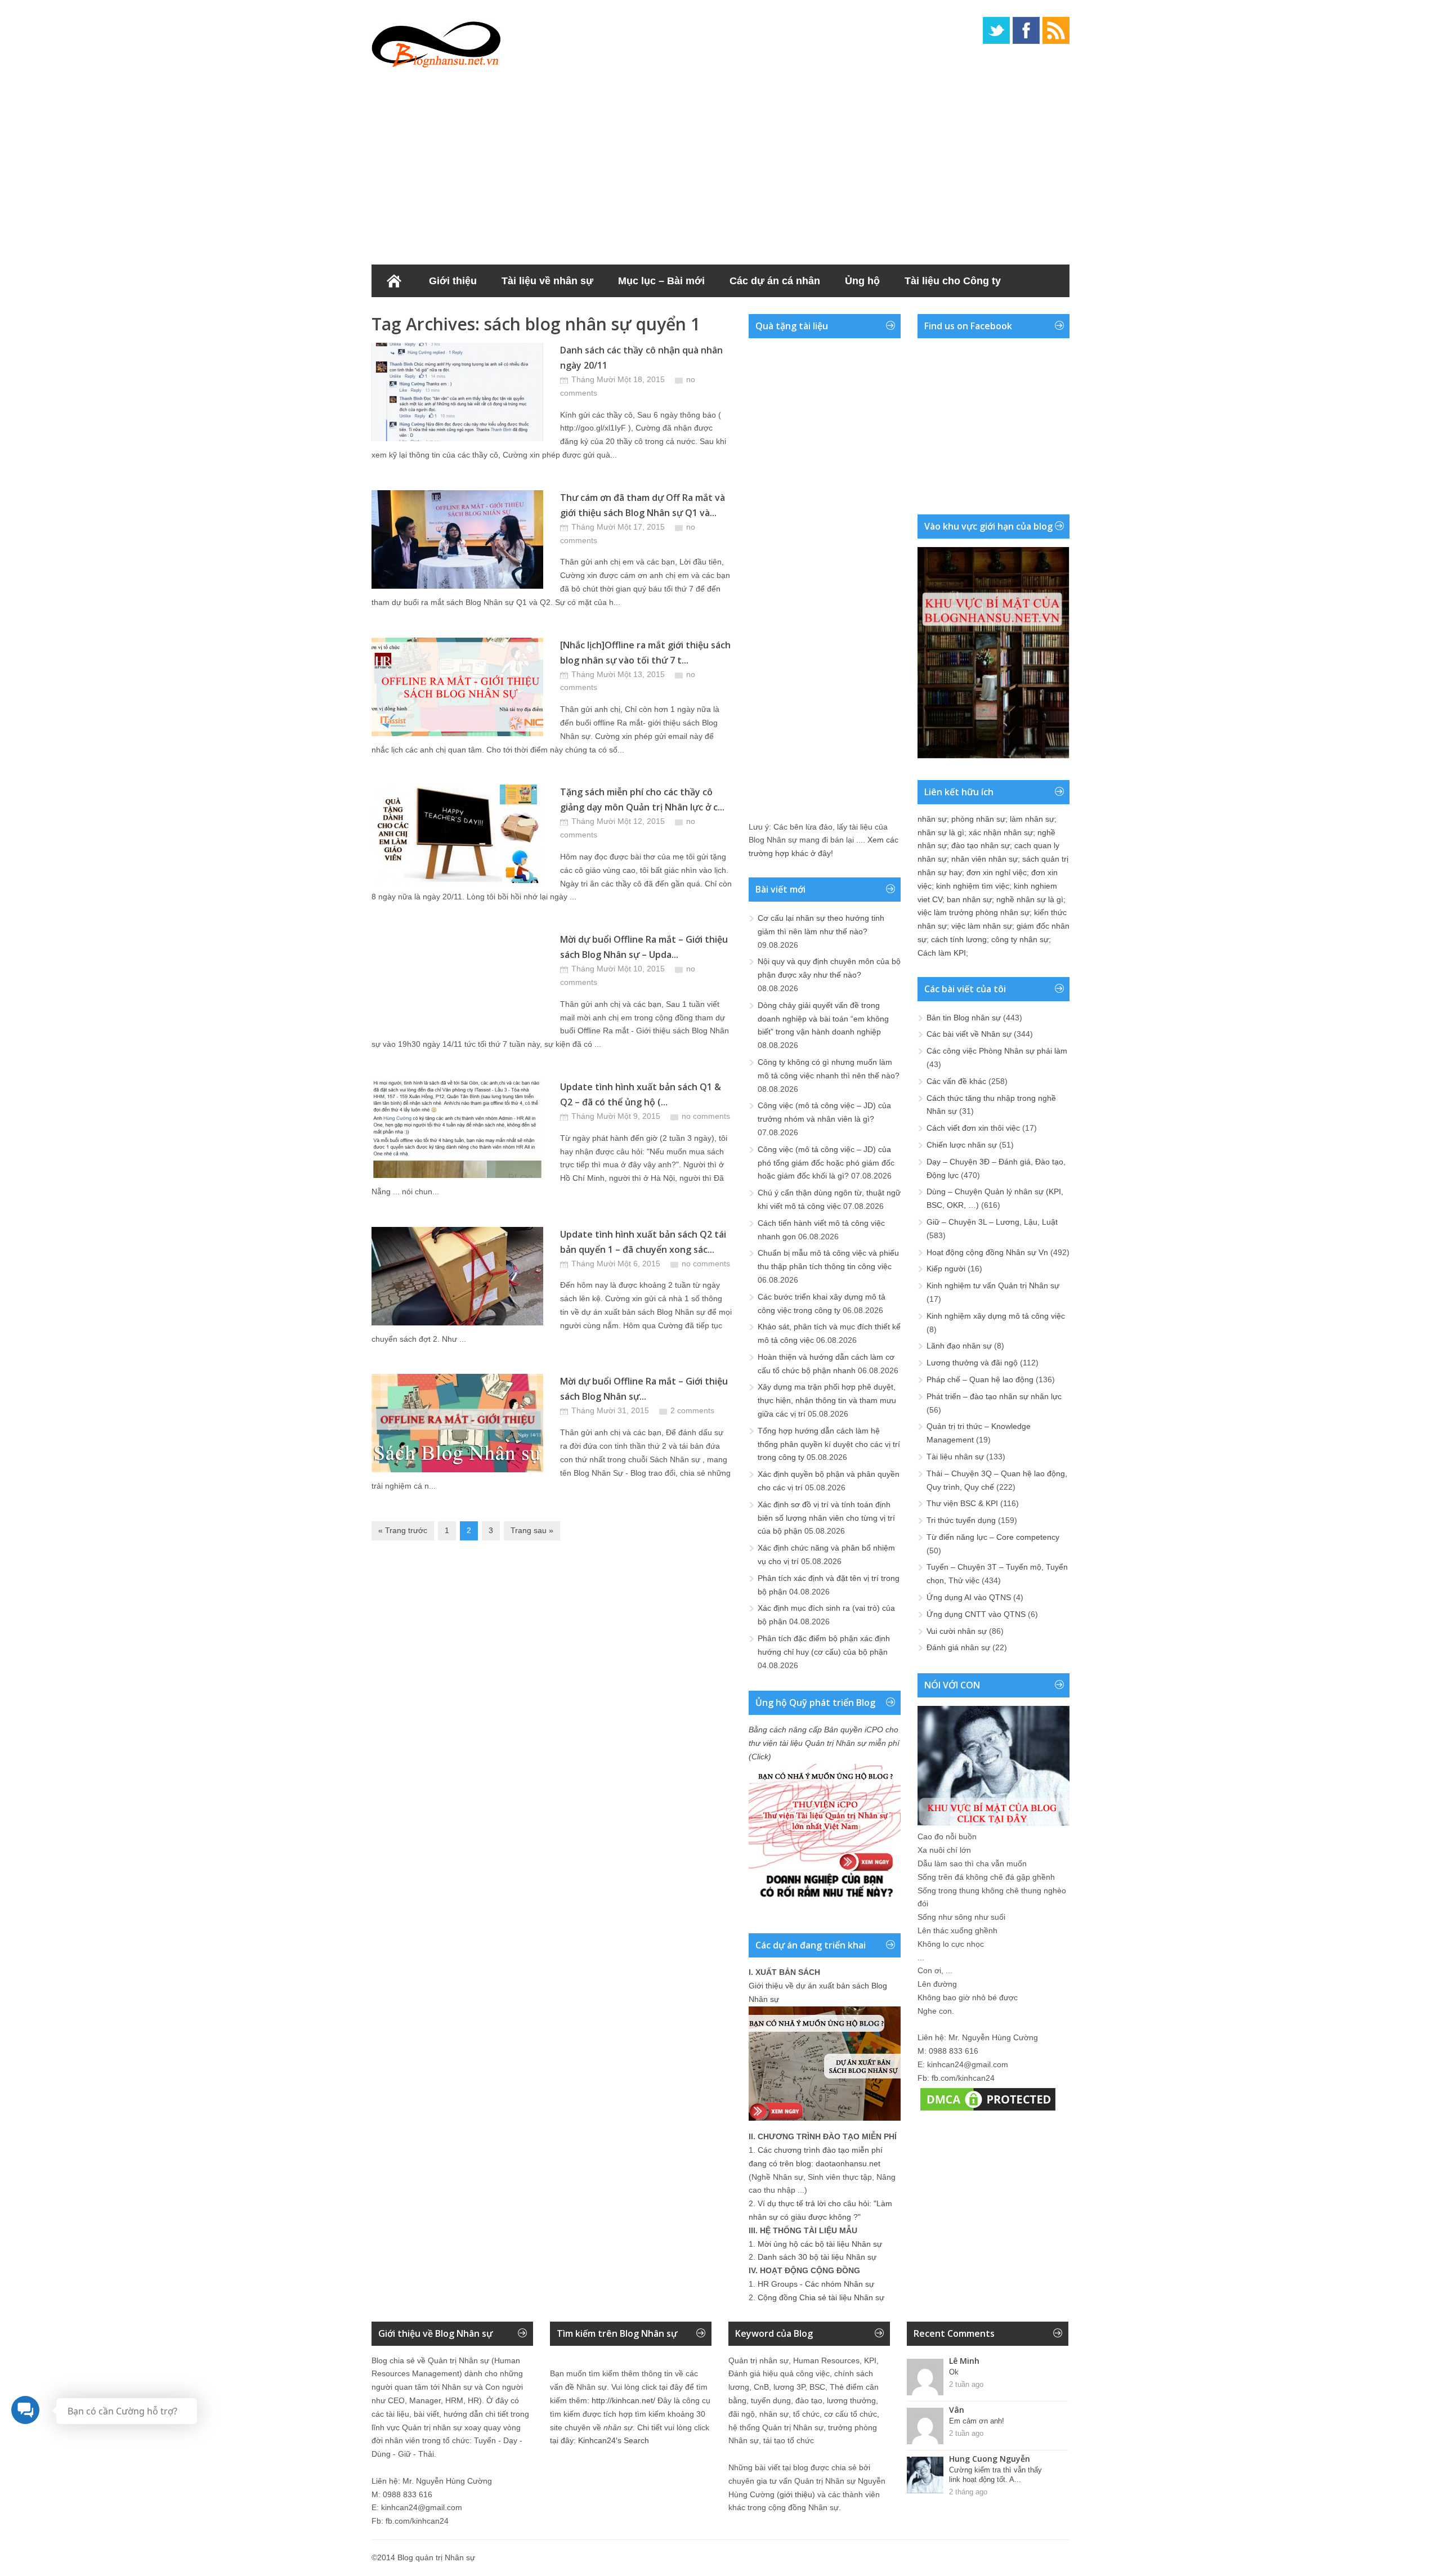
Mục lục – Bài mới (661, 281)
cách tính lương (959, 939)
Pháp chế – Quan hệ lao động (980, 1379)
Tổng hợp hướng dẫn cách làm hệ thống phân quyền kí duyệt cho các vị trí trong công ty (829, 1444)
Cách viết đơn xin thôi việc (973, 1128)
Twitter (996, 30)
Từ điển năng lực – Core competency (993, 1537)
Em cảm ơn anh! (977, 2421)
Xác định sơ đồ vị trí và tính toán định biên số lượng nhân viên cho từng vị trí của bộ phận (826, 1518)
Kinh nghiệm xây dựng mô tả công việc (996, 1316)
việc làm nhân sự (982, 926)
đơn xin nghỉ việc (997, 872)
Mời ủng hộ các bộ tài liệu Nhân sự (820, 2244)
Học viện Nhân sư (427, 313)
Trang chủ (394, 281)
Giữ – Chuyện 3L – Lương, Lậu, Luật (992, 1222)
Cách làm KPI (942, 953)
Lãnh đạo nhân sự (959, 1346)
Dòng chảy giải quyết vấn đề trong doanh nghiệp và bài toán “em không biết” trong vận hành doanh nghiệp (823, 1019)
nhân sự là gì (941, 832)
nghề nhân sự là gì (1030, 899)
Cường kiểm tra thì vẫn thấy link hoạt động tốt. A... (995, 2475)
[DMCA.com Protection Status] (988, 2111)
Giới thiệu (453, 281)
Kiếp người (946, 1269)
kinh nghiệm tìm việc (973, 886)
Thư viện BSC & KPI (962, 1503)
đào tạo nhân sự (981, 845)
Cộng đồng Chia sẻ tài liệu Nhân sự (821, 2297)
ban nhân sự (969, 899)
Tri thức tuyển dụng (961, 1520)
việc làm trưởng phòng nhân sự (974, 912)
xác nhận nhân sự (1001, 832)
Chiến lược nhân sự (962, 1145)
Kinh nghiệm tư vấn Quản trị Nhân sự (993, 1285)
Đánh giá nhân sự (958, 1647)
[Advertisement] (720, 163)
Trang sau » (532, 1530)
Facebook (1026, 30)
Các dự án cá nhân (775, 281)
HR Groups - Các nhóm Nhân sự (816, 2284)
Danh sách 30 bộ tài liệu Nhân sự (817, 2257)
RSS (1056, 30)
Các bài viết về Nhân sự (969, 1034)
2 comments (692, 1410)
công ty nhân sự (1020, 939)
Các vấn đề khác (956, 1081)
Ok (954, 2372)
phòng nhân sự (978, 819)
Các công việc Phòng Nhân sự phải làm (997, 1051)
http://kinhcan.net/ (623, 2400)
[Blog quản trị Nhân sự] (436, 42)
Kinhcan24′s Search (614, 2440)
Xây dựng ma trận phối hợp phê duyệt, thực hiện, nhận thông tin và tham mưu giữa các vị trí (827, 1400)
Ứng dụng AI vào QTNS (969, 1597)
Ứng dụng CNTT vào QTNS (976, 1614)
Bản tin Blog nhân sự (964, 1018)
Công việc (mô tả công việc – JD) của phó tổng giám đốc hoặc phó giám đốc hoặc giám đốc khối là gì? (826, 1163)
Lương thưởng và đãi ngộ (972, 1363)
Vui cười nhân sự (957, 1631)
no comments (706, 1116)
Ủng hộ (862, 281)
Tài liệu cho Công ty (953, 281)
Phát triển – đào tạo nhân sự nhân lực (994, 1396)
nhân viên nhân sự (984, 859)
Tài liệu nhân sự (955, 1457)
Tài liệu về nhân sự (547, 281)
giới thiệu (796, 2494)
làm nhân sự (1032, 819)
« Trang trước (403, 1530)
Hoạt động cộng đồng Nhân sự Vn (987, 1252)
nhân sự (932, 819)
